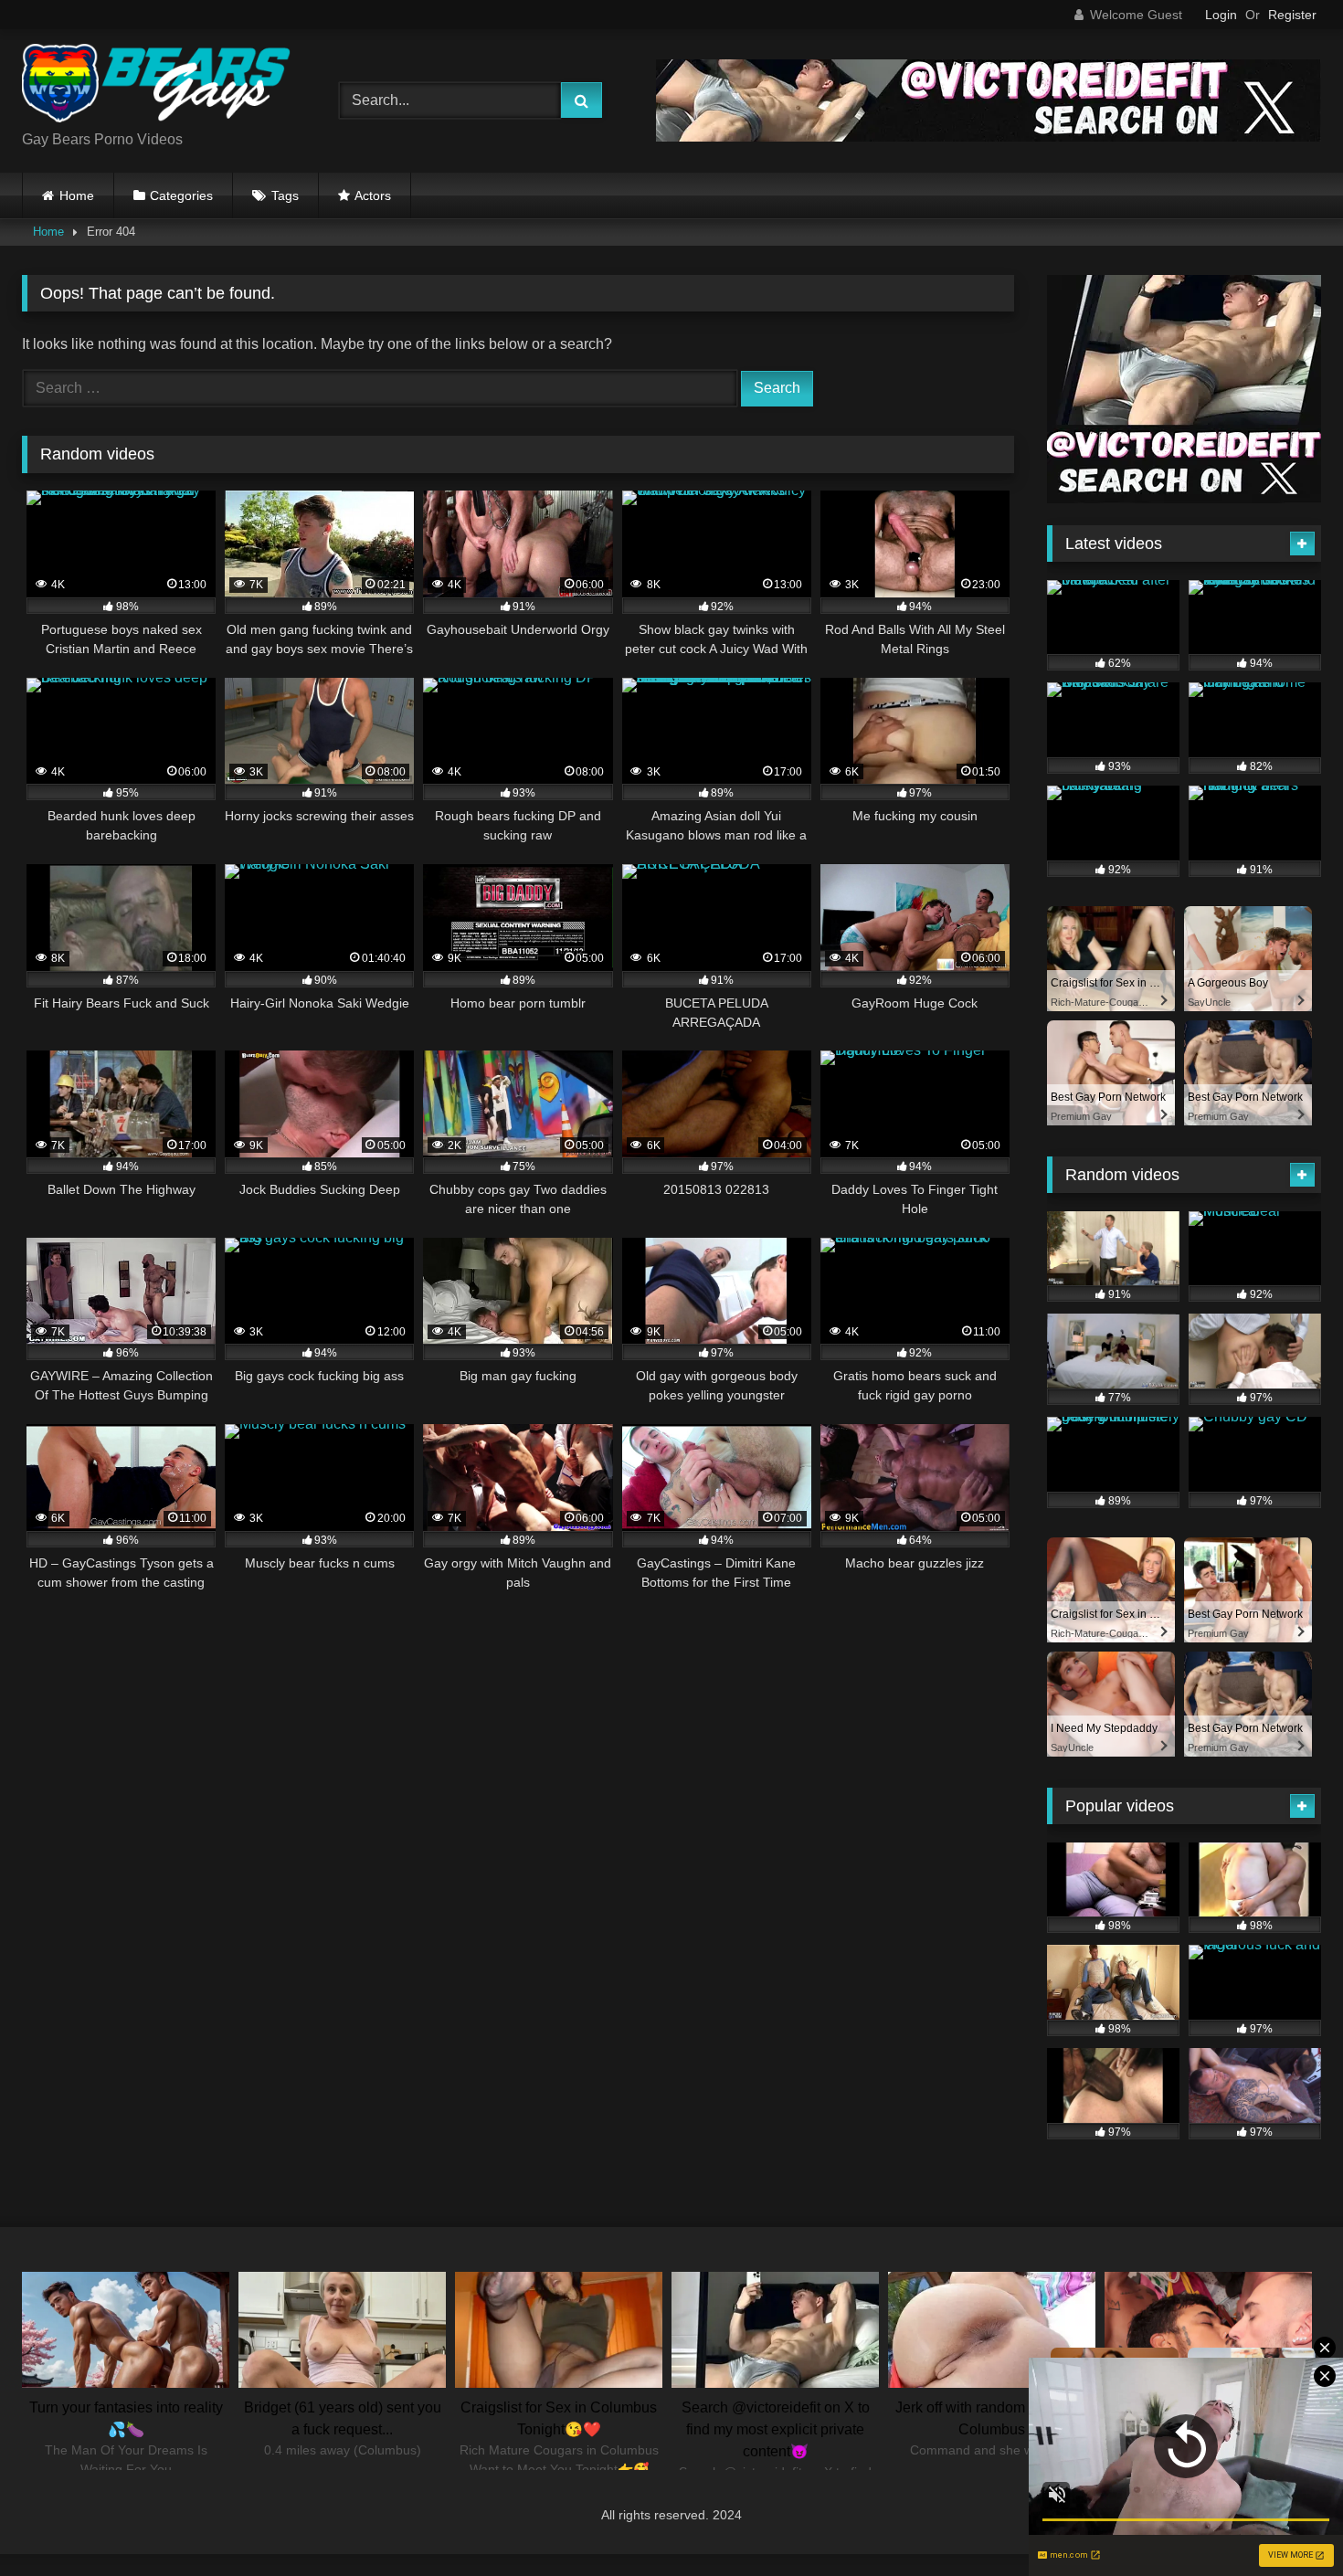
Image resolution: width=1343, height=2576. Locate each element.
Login (1221, 15)
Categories (181, 195)
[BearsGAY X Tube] (159, 86)
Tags (285, 195)
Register (1292, 15)
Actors (373, 195)
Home (77, 195)
